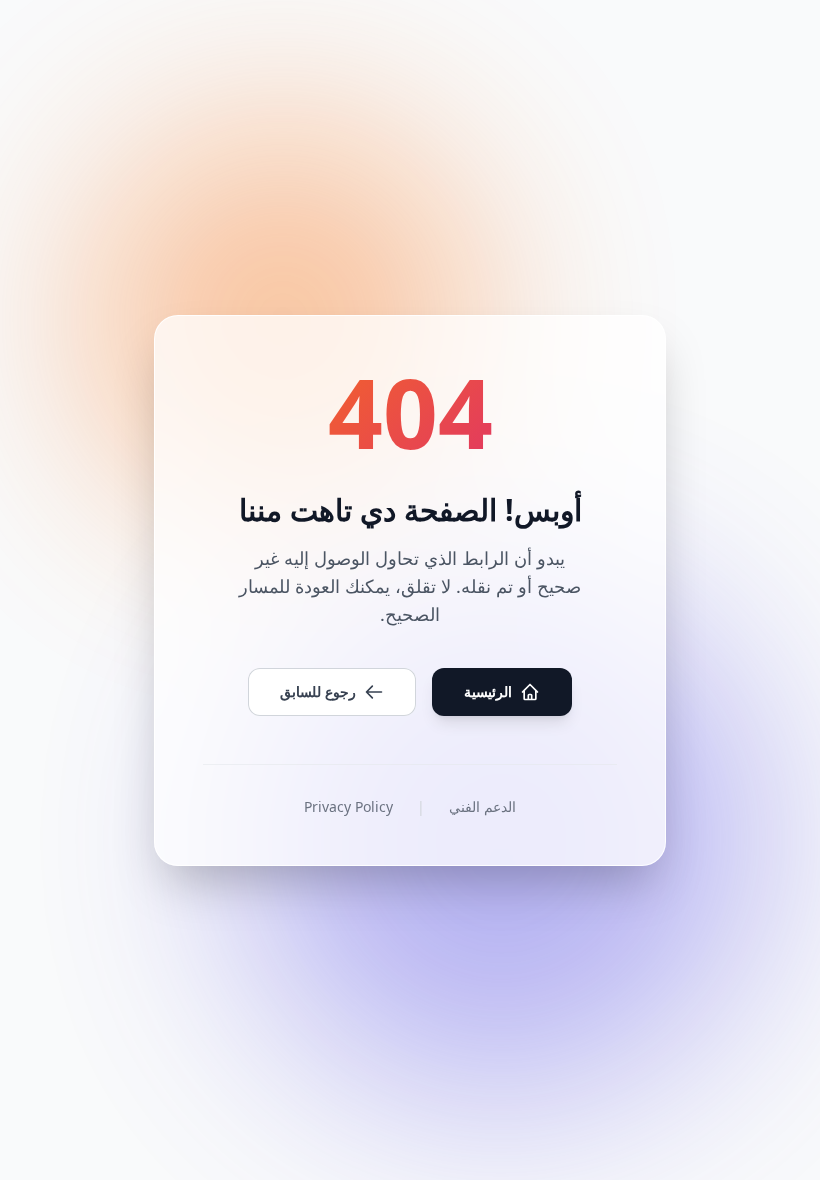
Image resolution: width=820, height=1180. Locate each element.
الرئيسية (488, 691)
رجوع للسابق (318, 691)
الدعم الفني (482, 806)
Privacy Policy (348, 806)
